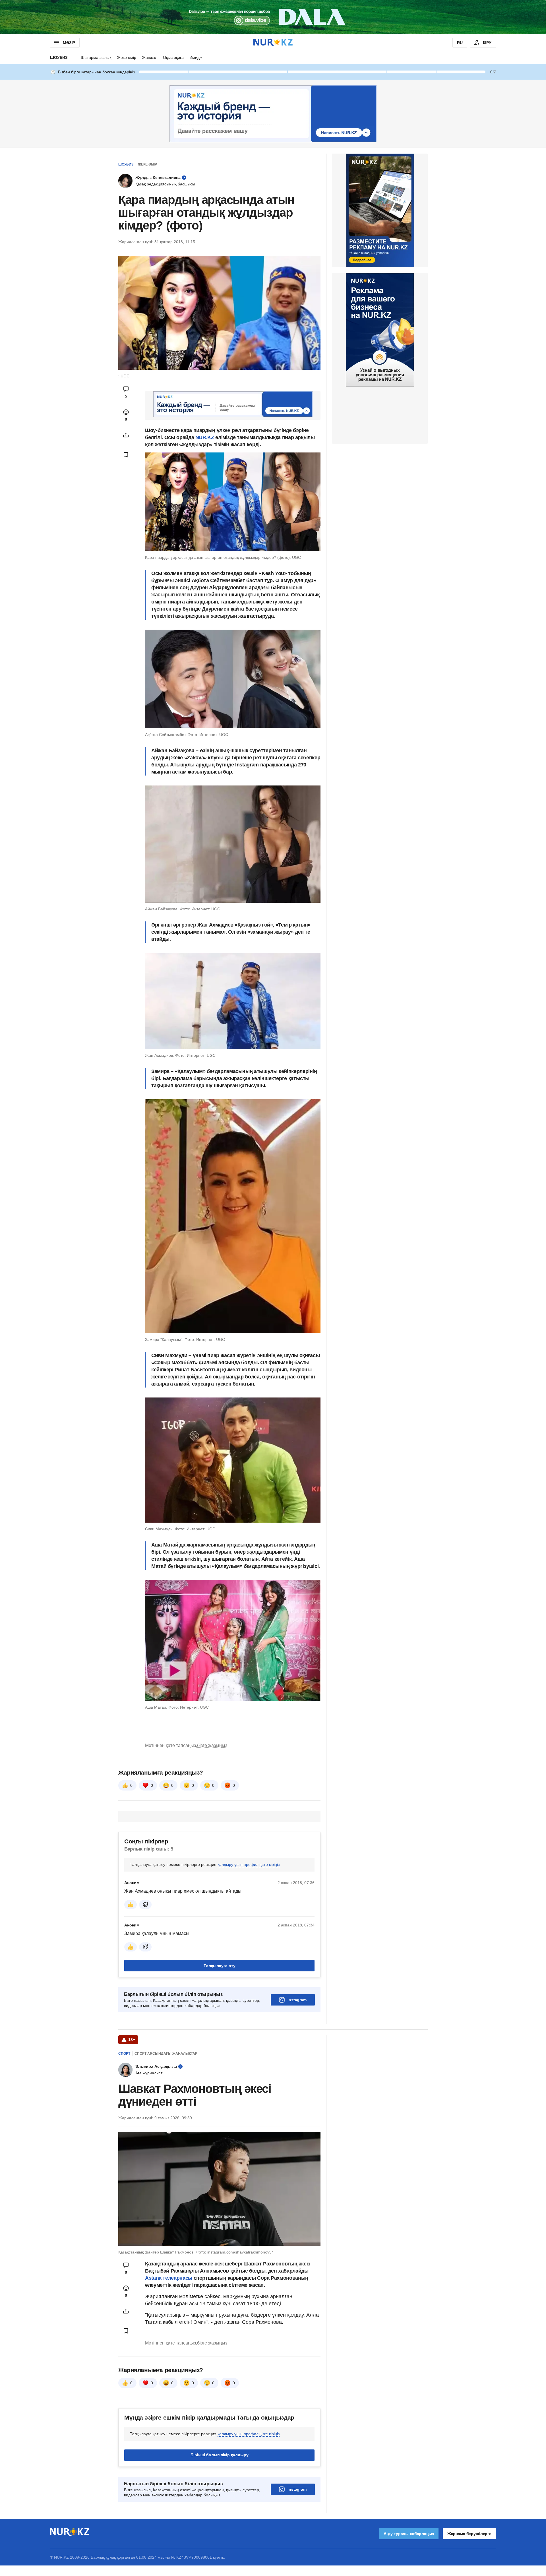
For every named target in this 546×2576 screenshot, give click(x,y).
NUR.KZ (205, 437)
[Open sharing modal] (126, 435)
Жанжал (150, 57)
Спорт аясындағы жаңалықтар (166, 2054)
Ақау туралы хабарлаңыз (409, 2534)
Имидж (196, 57)
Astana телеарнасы (169, 2278)
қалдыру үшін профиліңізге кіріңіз (249, 1864)
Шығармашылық (96, 57)
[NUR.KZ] (273, 43)
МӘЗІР (69, 43)
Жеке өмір (127, 57)
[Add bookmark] (126, 455)
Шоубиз (59, 57)
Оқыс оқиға (173, 57)
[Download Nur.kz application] (273, 17)
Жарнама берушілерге (469, 2534)
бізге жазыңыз (212, 1745)
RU (460, 43)
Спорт (124, 2054)
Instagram (297, 2000)
